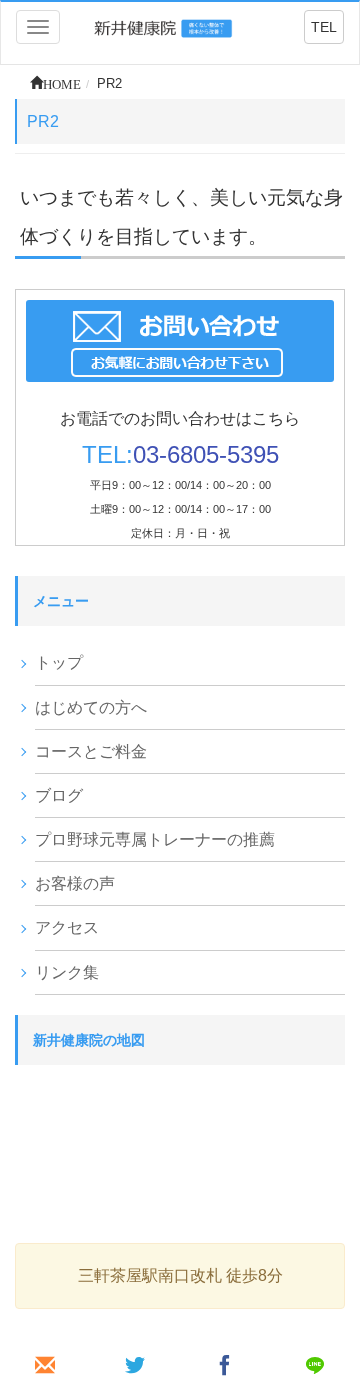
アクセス (67, 927)
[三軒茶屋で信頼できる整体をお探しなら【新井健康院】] (165, 26)
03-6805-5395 (206, 454)
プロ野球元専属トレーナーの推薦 (155, 839)
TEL (324, 27)
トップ (59, 662)
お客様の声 (75, 883)
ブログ (59, 795)
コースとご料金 (91, 751)
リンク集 (67, 972)
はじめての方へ (91, 707)
